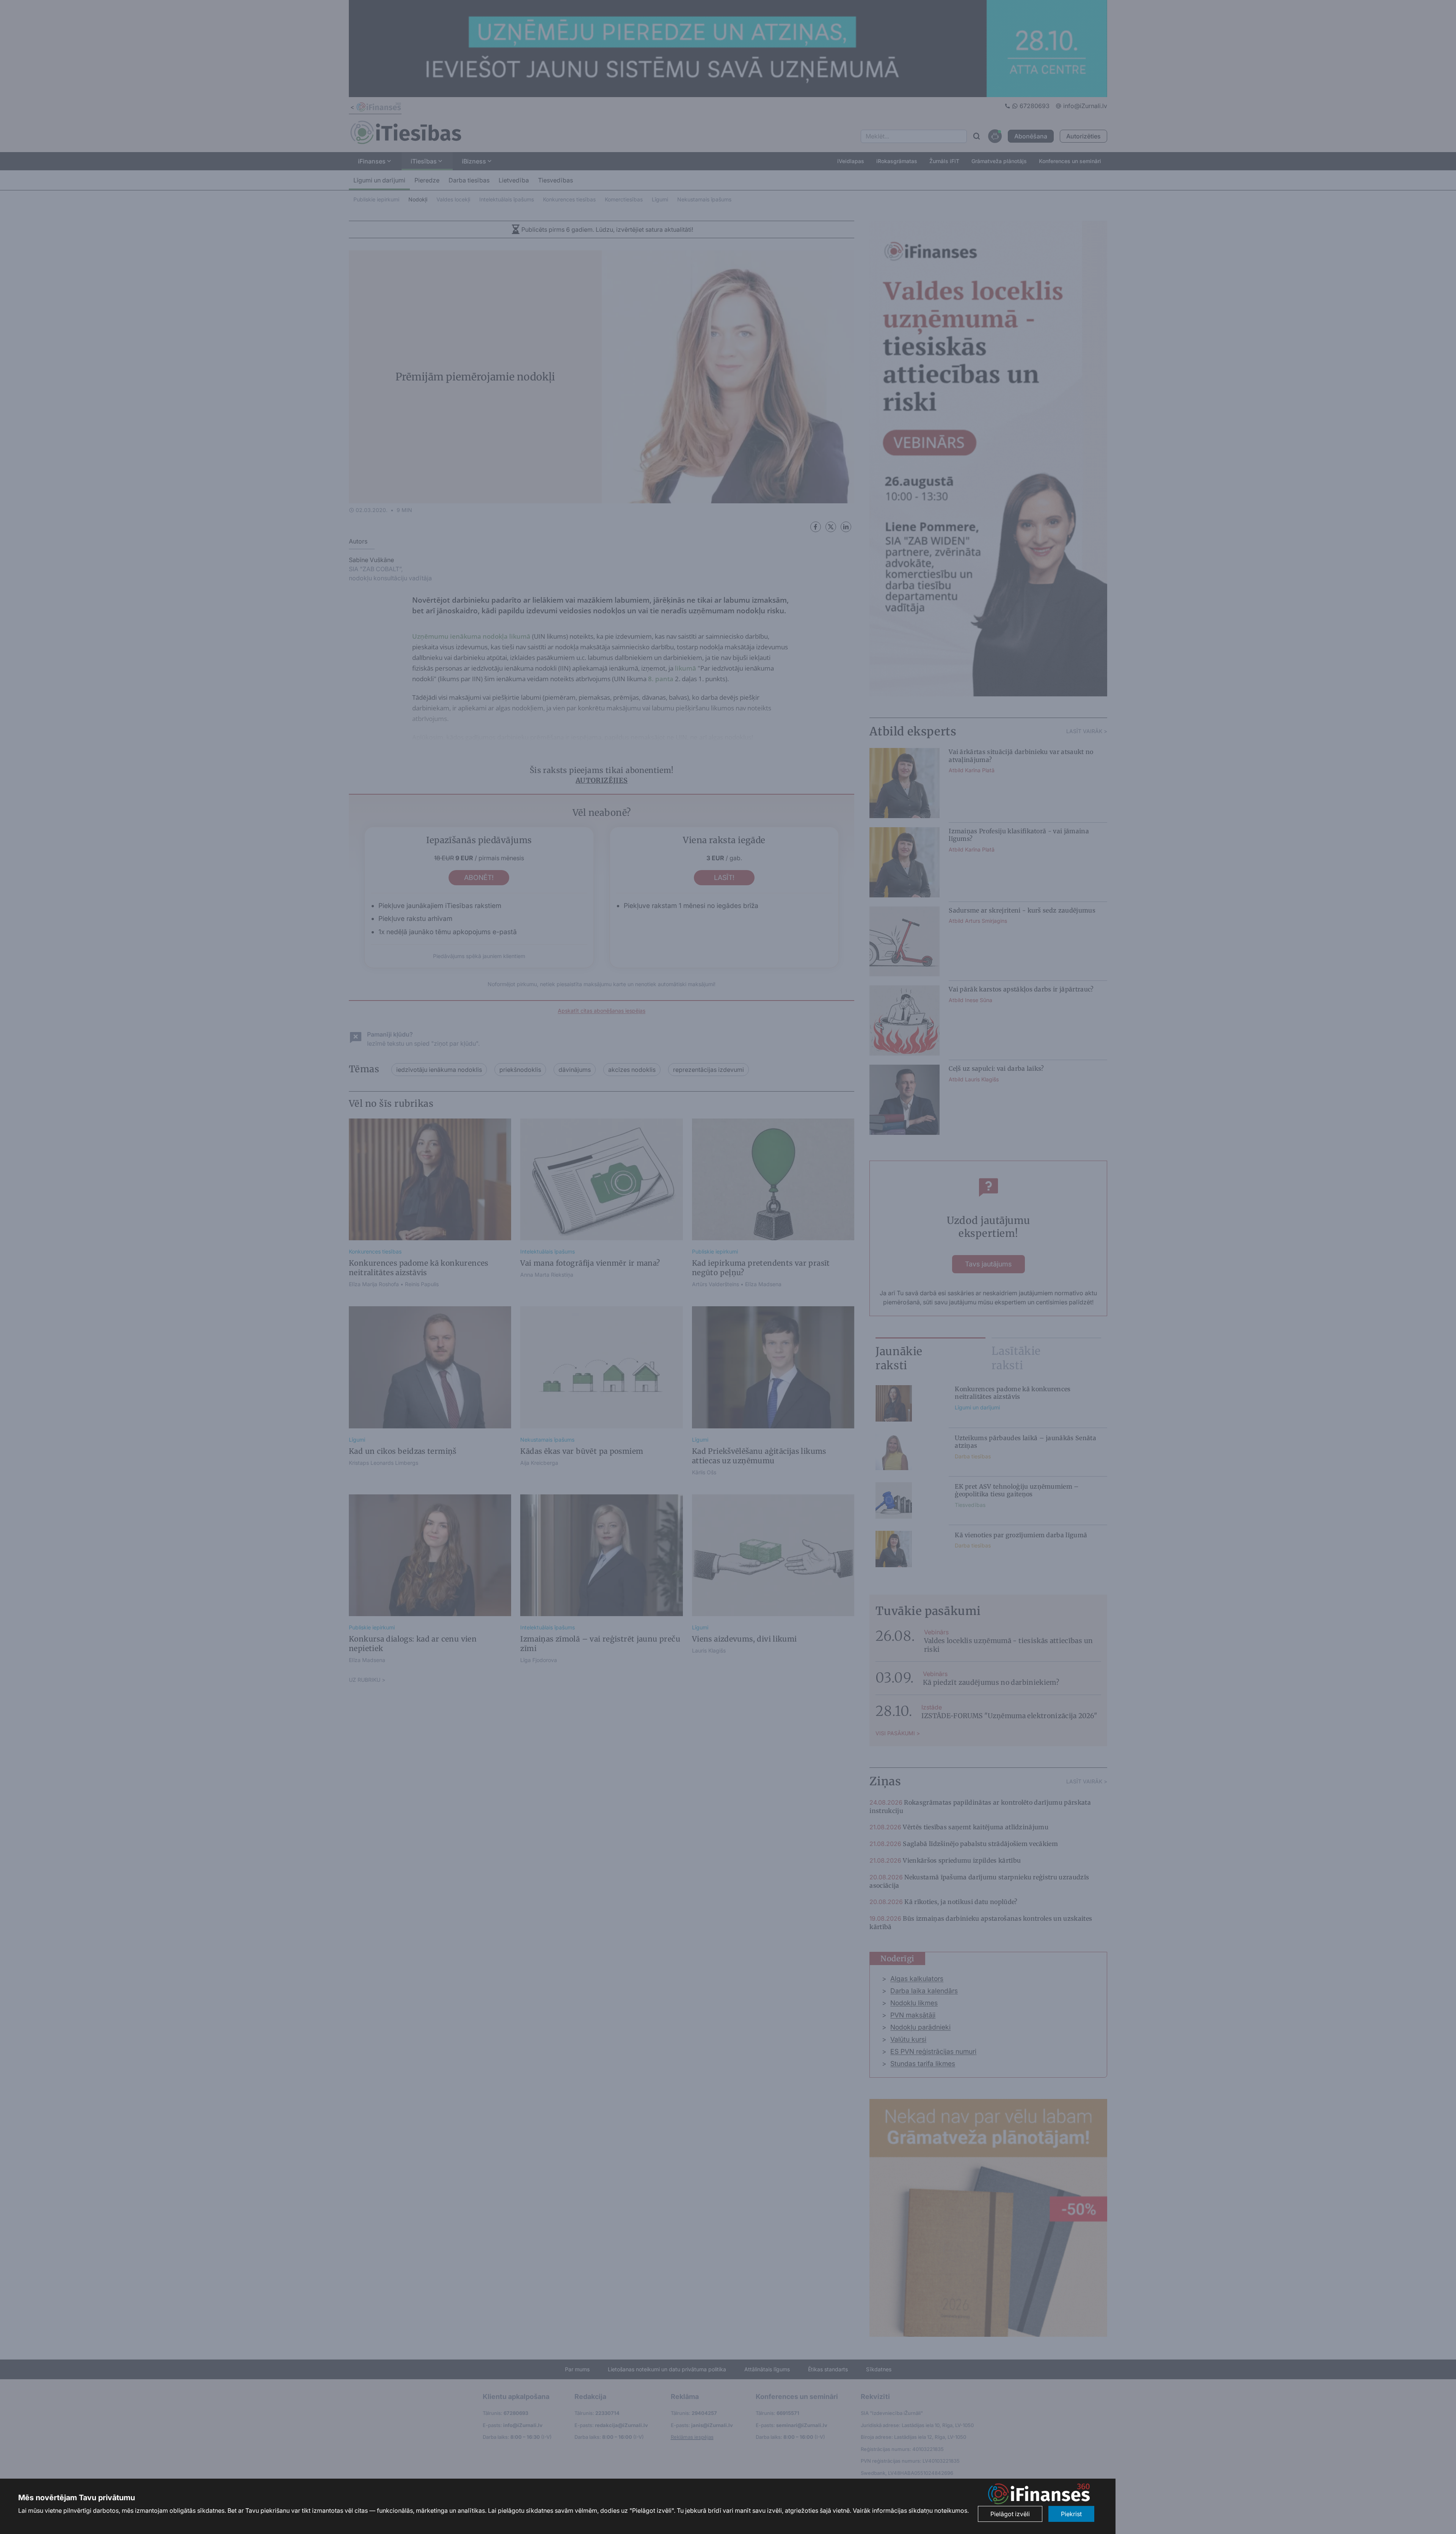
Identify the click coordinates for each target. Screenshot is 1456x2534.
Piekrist (1071, 2514)
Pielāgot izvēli (1010, 2514)
